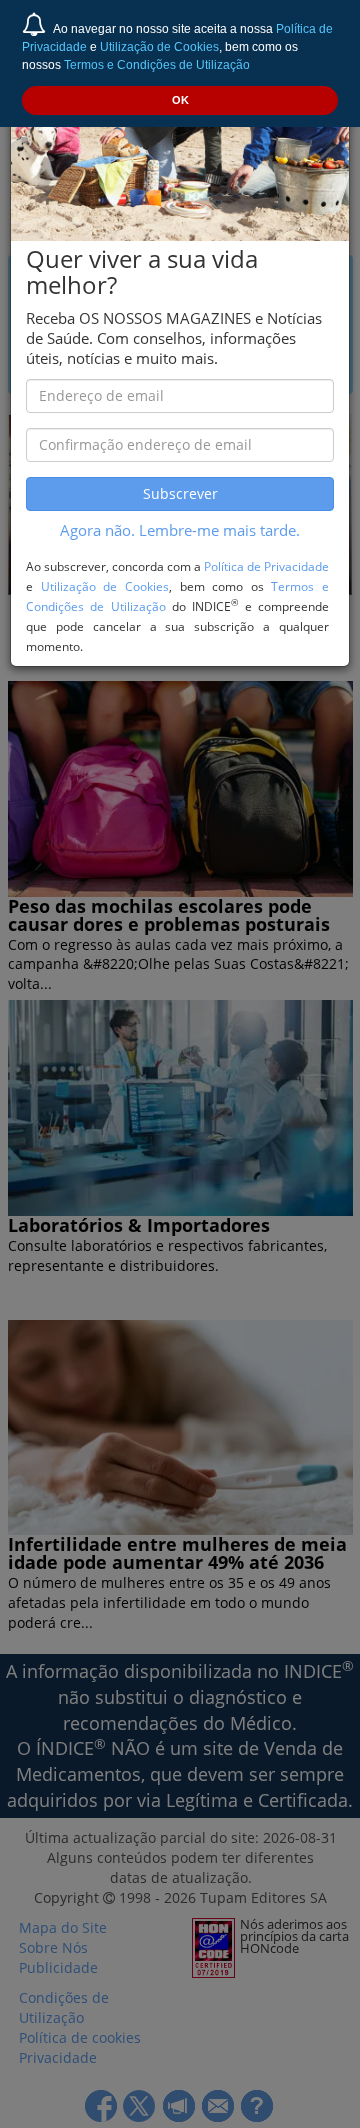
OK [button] (180, 100)
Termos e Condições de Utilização (157, 65)
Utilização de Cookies (159, 47)
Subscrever (180, 493)
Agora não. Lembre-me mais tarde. (180, 530)
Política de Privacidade (266, 566)
